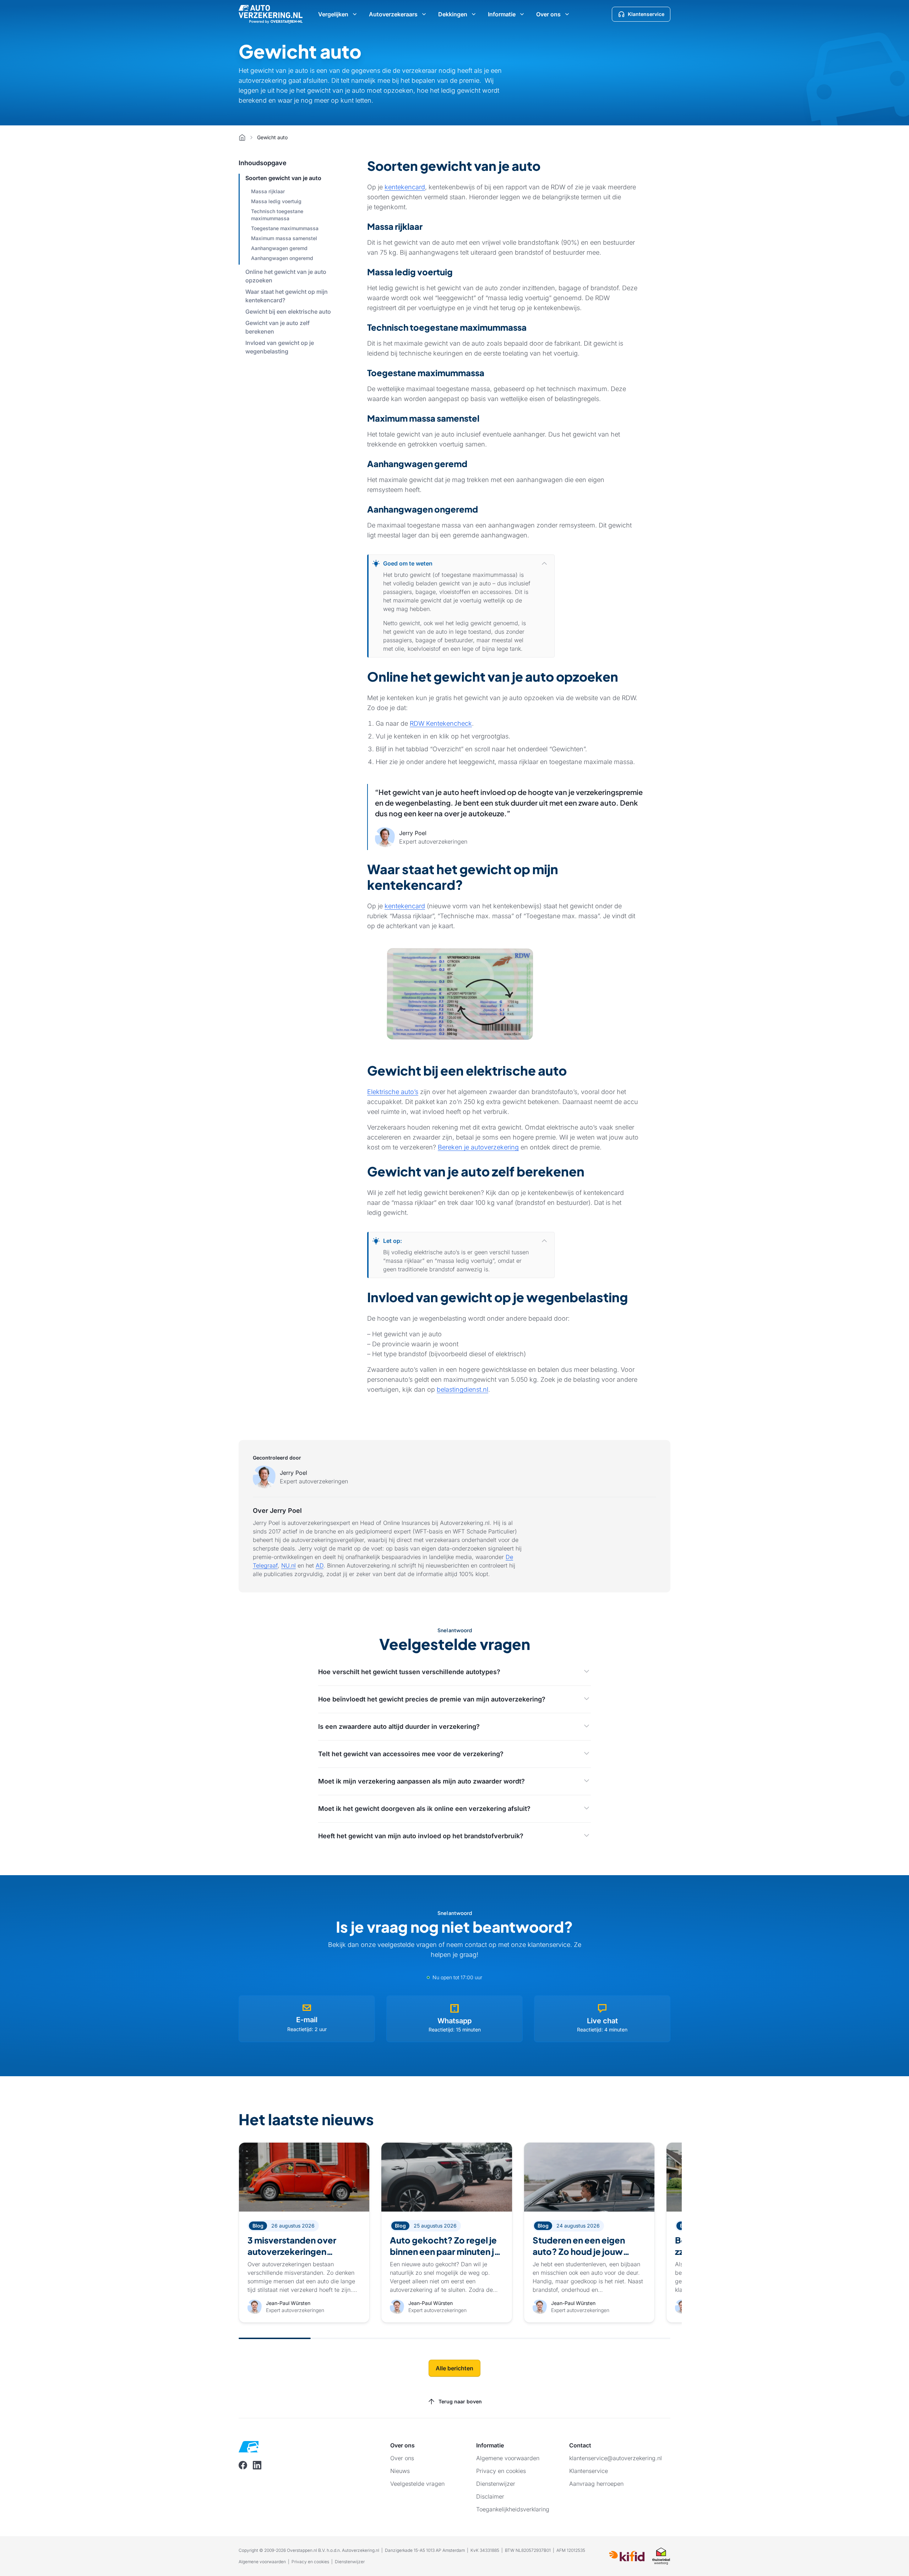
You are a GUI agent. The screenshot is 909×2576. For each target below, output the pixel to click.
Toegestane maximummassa (285, 228)
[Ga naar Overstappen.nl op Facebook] (243, 2465)
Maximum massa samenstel (284, 238)
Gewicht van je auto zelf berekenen (277, 327)
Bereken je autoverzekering (478, 1147)
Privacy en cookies (310, 2562)
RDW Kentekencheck (441, 723)
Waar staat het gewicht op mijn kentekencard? (287, 296)
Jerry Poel (293, 1473)
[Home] (242, 137)
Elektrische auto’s (393, 1092)
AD (320, 1565)
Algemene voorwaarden (262, 2562)
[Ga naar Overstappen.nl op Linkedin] (257, 2465)
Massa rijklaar (268, 191)
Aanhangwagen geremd (279, 248)
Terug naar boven (460, 2401)
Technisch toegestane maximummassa (277, 215)
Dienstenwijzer (350, 2562)
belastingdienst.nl (462, 1389)
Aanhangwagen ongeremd (282, 258)
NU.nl (289, 1565)
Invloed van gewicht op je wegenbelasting (280, 347)
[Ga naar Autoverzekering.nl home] (271, 14)
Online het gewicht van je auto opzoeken (286, 276)
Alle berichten (454, 2368)
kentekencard (405, 187)
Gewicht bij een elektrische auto (288, 312)
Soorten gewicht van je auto (283, 178)
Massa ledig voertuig (276, 201)
